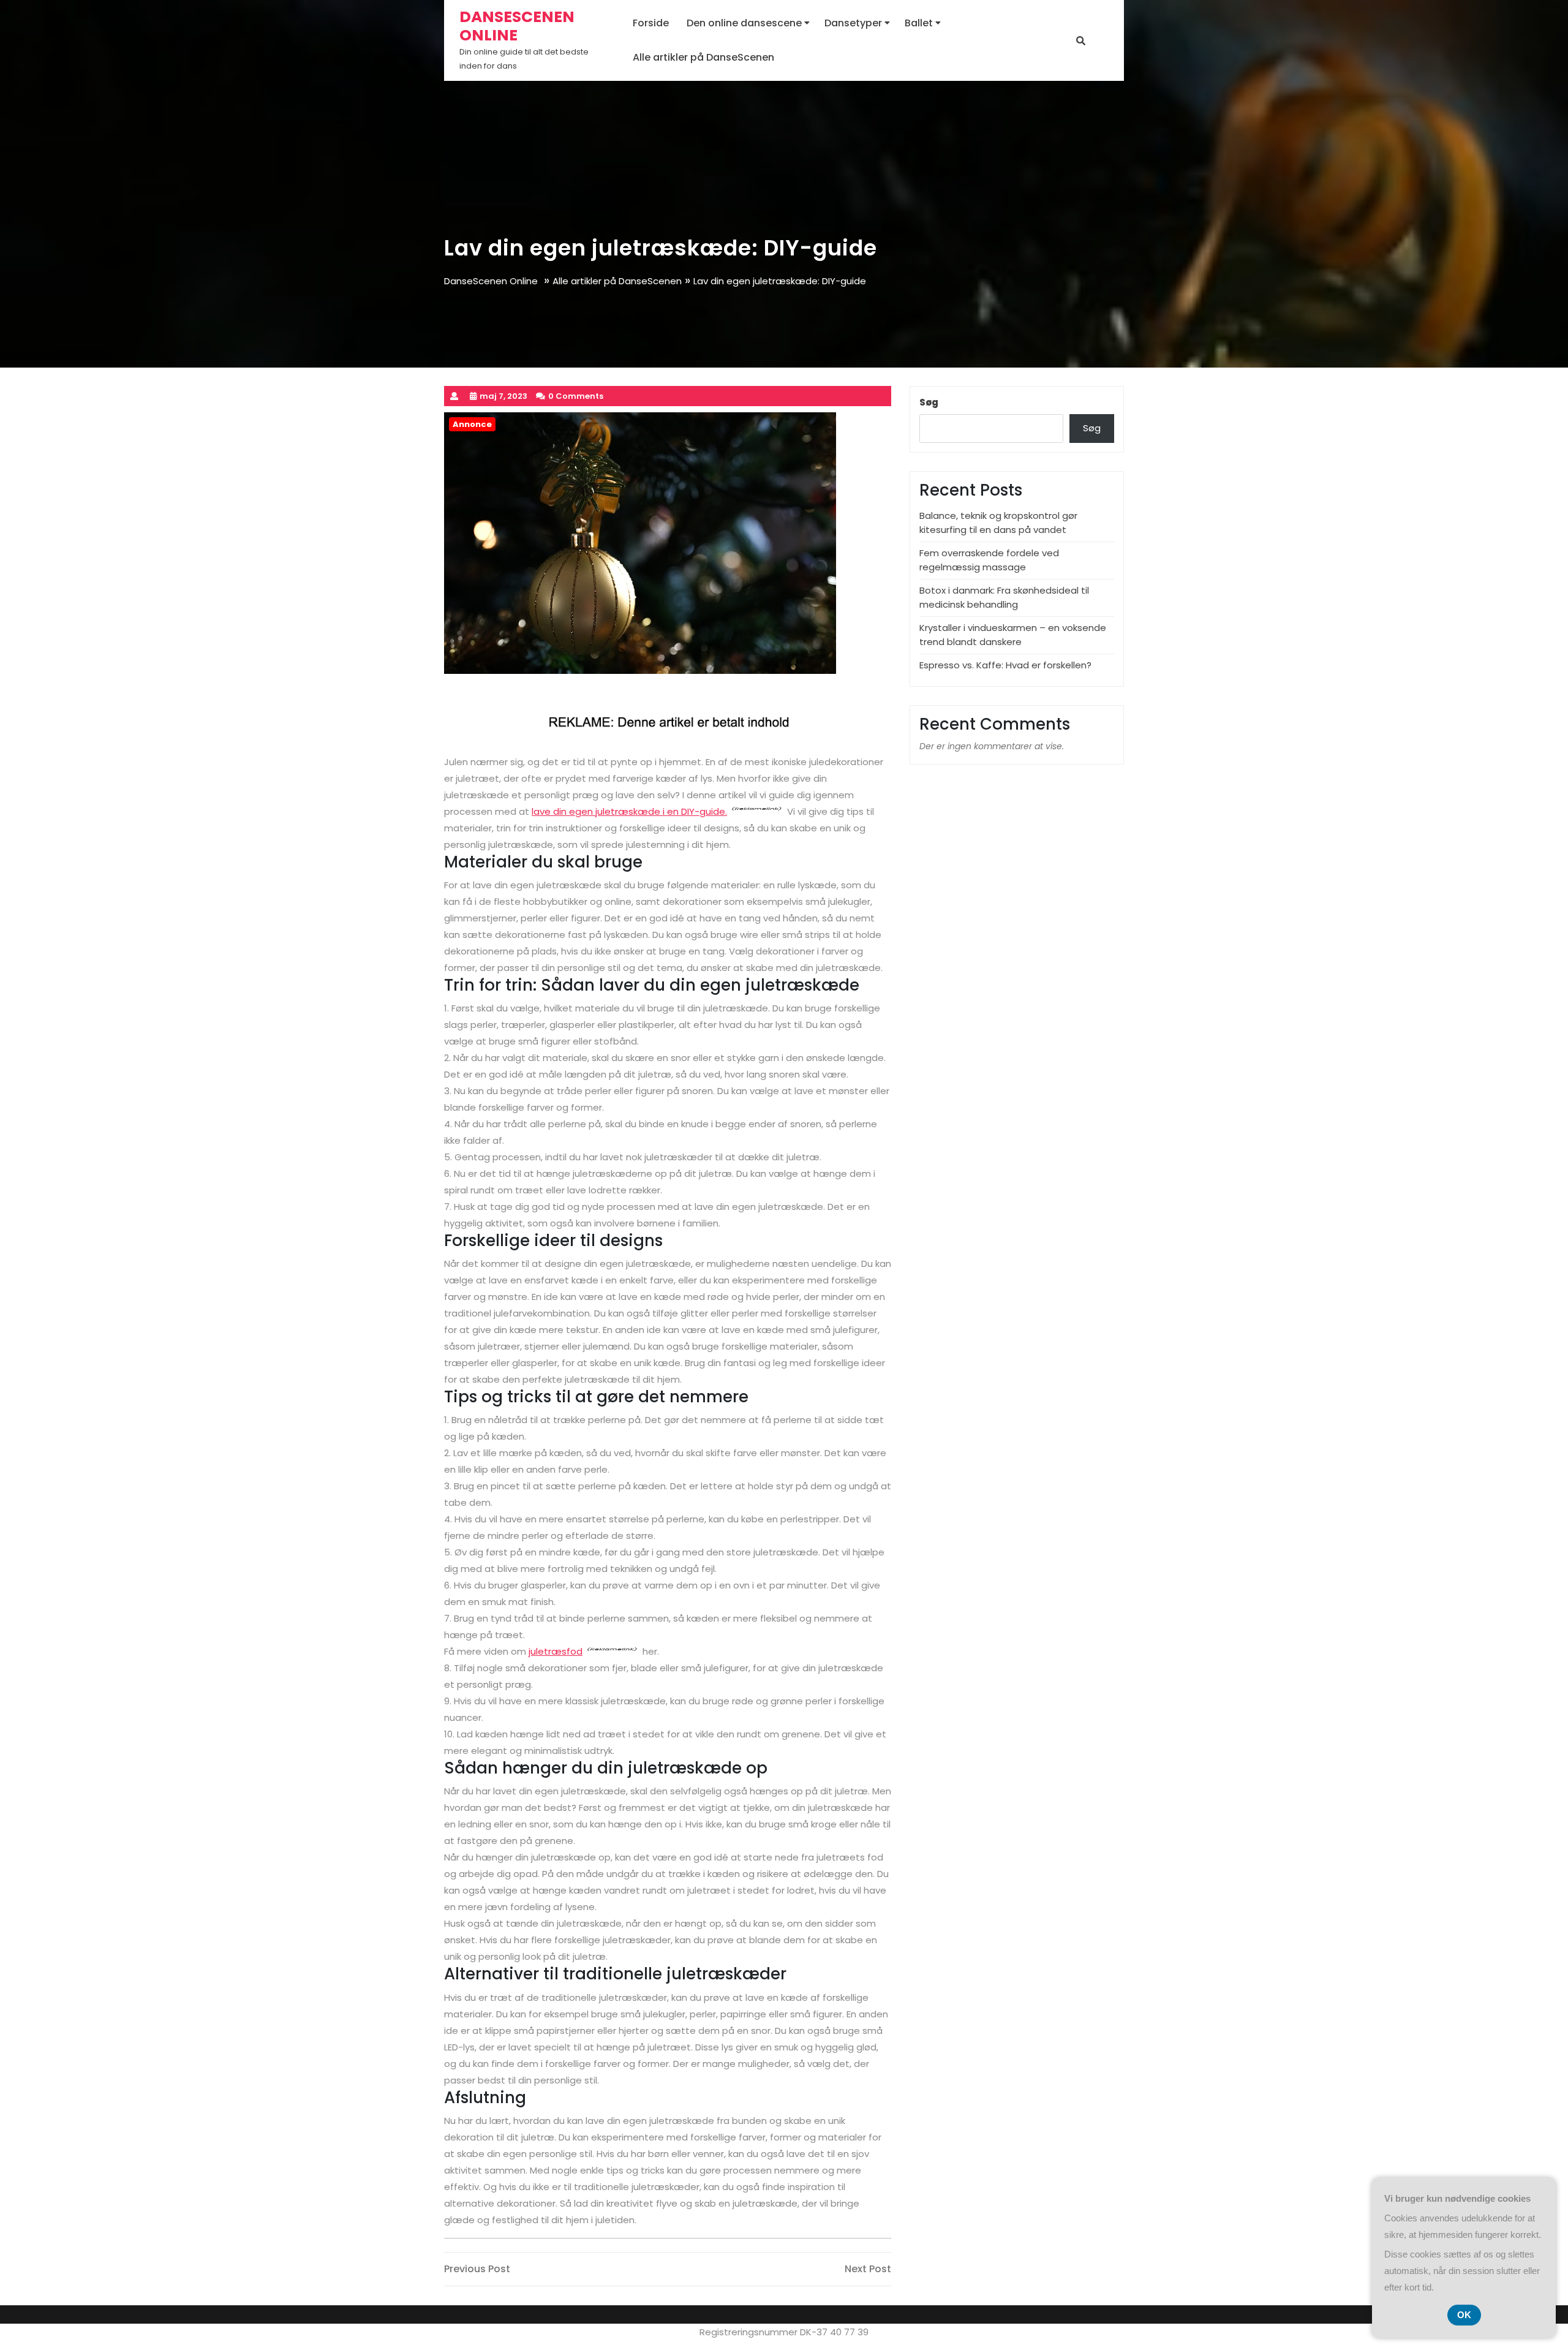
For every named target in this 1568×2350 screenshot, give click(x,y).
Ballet (919, 23)
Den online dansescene (744, 23)
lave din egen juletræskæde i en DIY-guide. (629, 811)
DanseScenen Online (517, 26)
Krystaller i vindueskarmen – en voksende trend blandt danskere (1013, 635)
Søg (929, 402)
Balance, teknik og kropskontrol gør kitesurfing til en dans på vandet (998, 523)
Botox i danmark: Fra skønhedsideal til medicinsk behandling (1004, 597)
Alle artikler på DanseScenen (703, 57)
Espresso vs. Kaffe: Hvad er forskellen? (1005, 665)
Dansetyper (853, 23)
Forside (651, 23)
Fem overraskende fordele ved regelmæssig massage (989, 560)
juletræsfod (556, 1651)
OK (1464, 2315)
